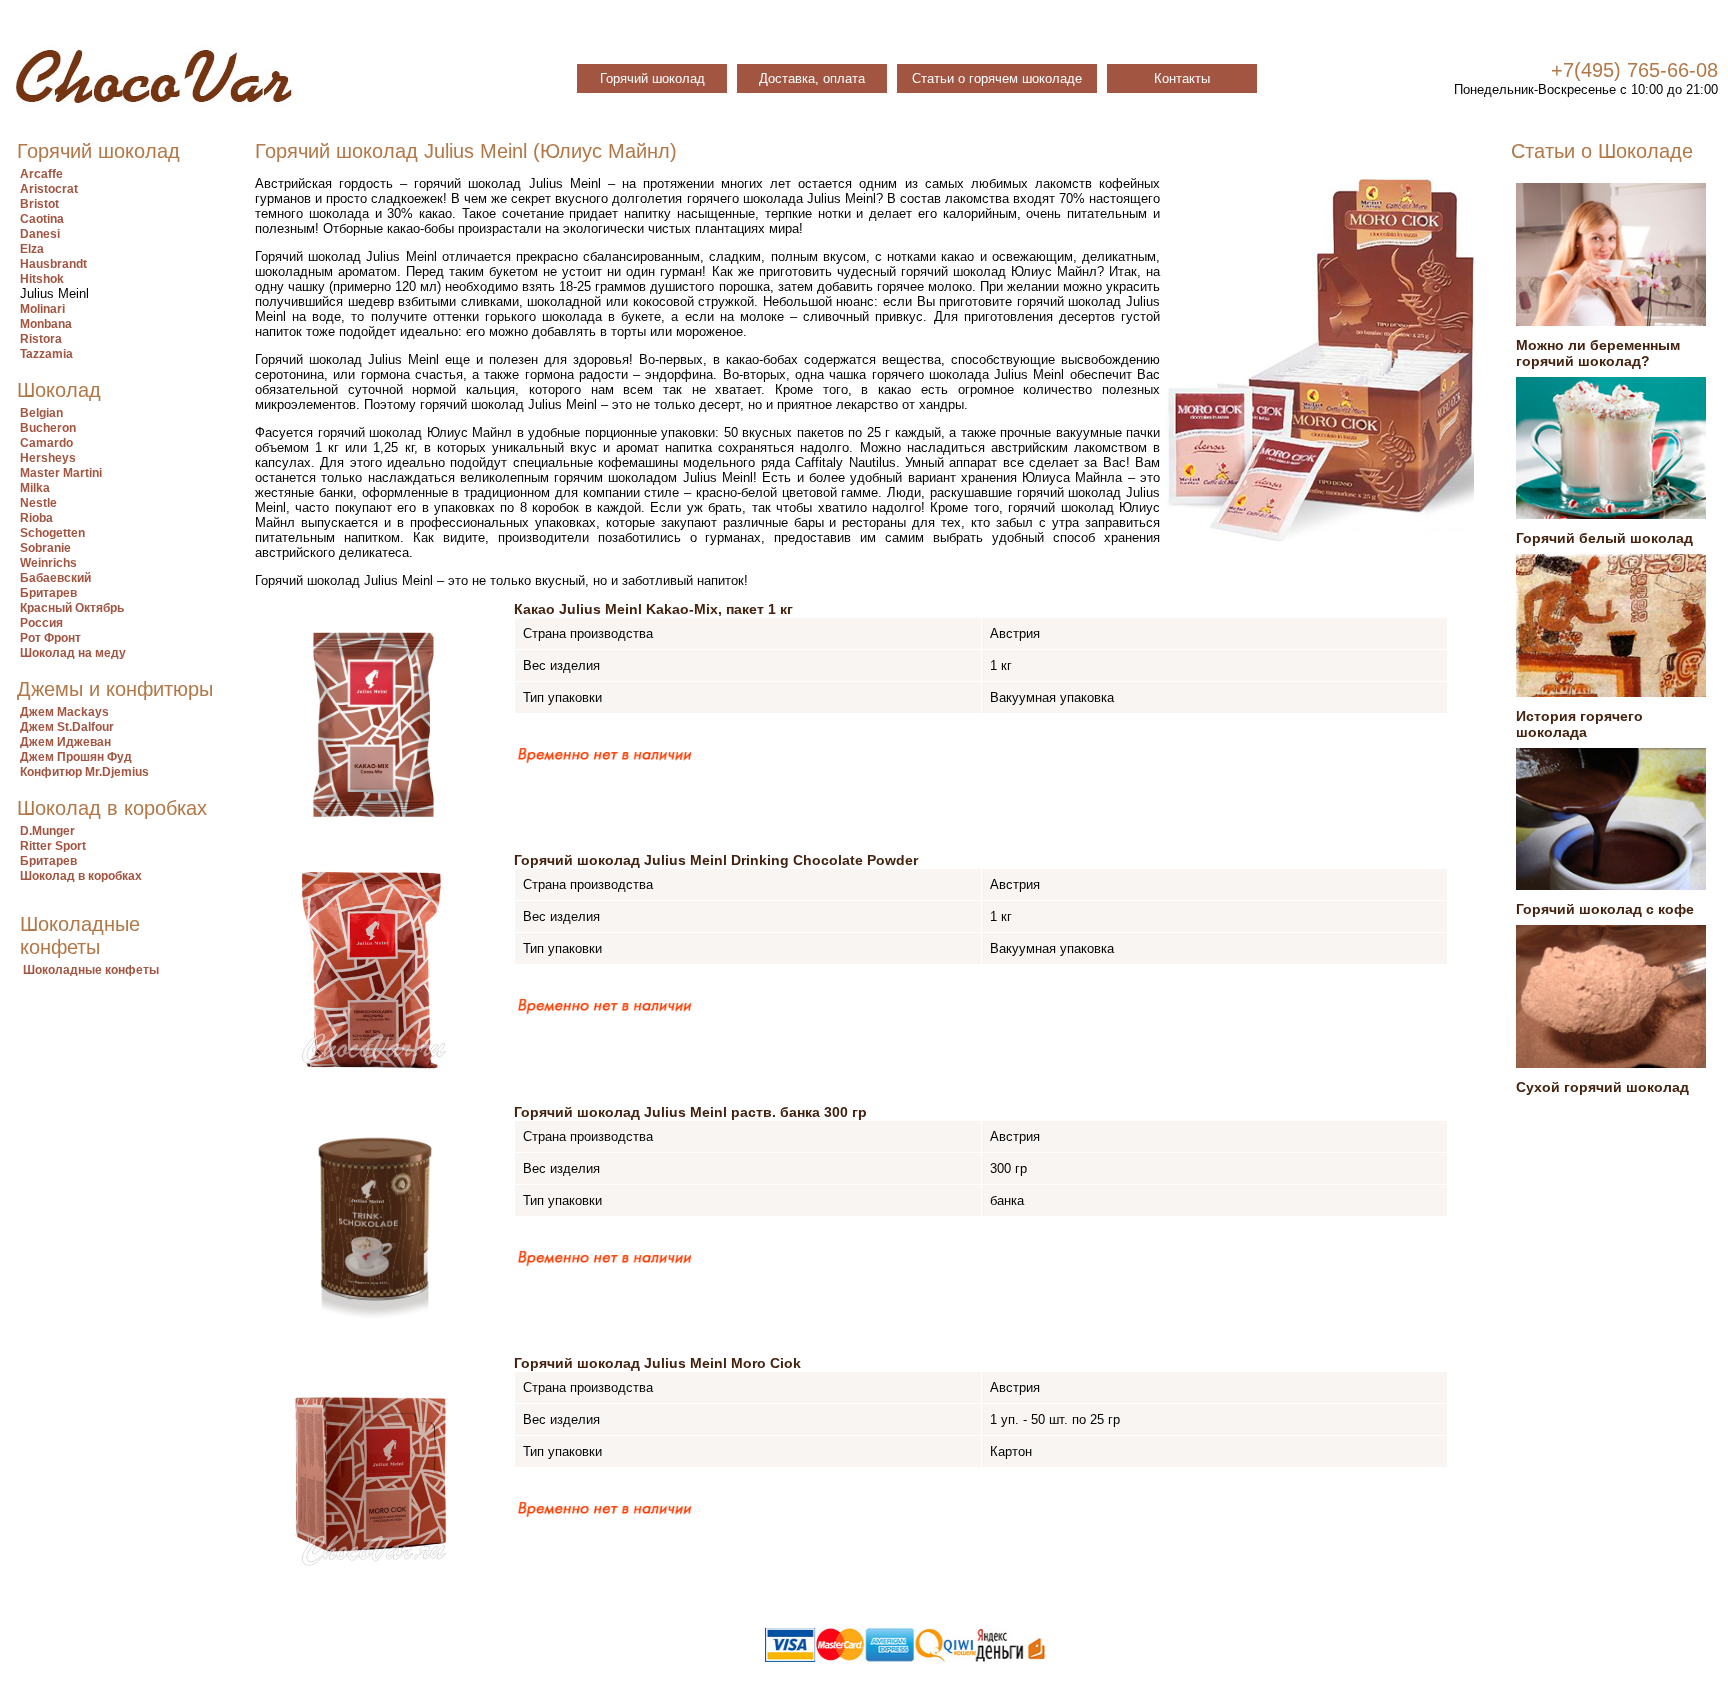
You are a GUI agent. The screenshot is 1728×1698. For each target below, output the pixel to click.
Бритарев (48, 593)
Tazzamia (46, 354)
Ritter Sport (53, 846)
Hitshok (42, 279)
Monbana (46, 324)
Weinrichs (48, 563)
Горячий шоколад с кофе (1605, 909)
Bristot (39, 204)
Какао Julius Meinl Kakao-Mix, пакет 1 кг (653, 609)
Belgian (41, 413)
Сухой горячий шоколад (1602, 1087)
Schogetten (52, 533)
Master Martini (61, 473)
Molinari (42, 309)
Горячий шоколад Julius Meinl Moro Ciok (657, 1363)
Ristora (41, 339)
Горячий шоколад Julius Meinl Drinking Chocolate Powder (716, 860)
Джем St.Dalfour (67, 727)
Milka (35, 488)
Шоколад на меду (73, 653)
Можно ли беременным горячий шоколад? (1598, 353)
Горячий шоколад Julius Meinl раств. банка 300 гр (690, 1112)
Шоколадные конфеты (91, 970)
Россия (41, 623)
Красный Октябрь (72, 608)
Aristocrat (49, 189)
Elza (32, 249)
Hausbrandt (53, 264)
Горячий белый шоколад (1604, 538)
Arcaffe (41, 174)
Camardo (46, 443)
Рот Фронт (50, 638)
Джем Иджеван (65, 742)
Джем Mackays (64, 712)
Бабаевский (55, 578)
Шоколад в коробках (81, 876)
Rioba (36, 518)
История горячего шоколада (1579, 724)
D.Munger (47, 831)
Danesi (40, 234)
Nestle (38, 503)
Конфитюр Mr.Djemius (84, 772)
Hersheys (48, 458)
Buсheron (48, 428)
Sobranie (45, 548)
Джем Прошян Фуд (76, 757)
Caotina (42, 219)
